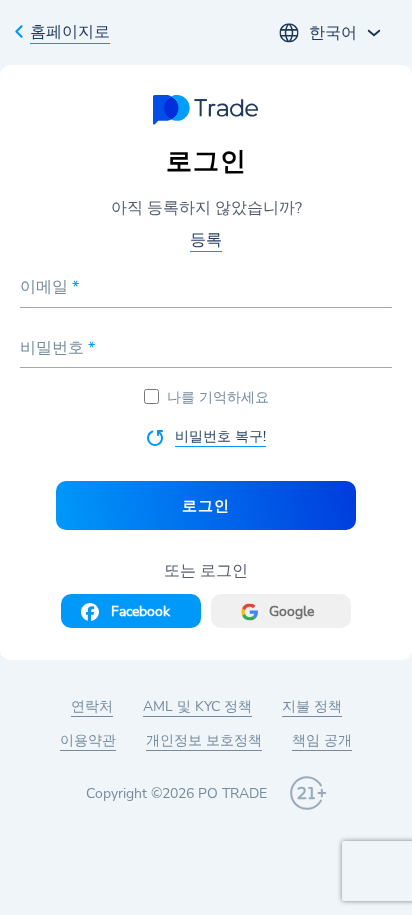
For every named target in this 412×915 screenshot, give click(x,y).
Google (291, 611)
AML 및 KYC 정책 (197, 706)
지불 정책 (312, 706)
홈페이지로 (70, 32)
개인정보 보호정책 (204, 740)
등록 (206, 240)
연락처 (92, 706)
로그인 (205, 505)
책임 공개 (322, 740)
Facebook (140, 611)
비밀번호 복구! (220, 436)
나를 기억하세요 (218, 397)
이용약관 (88, 740)
